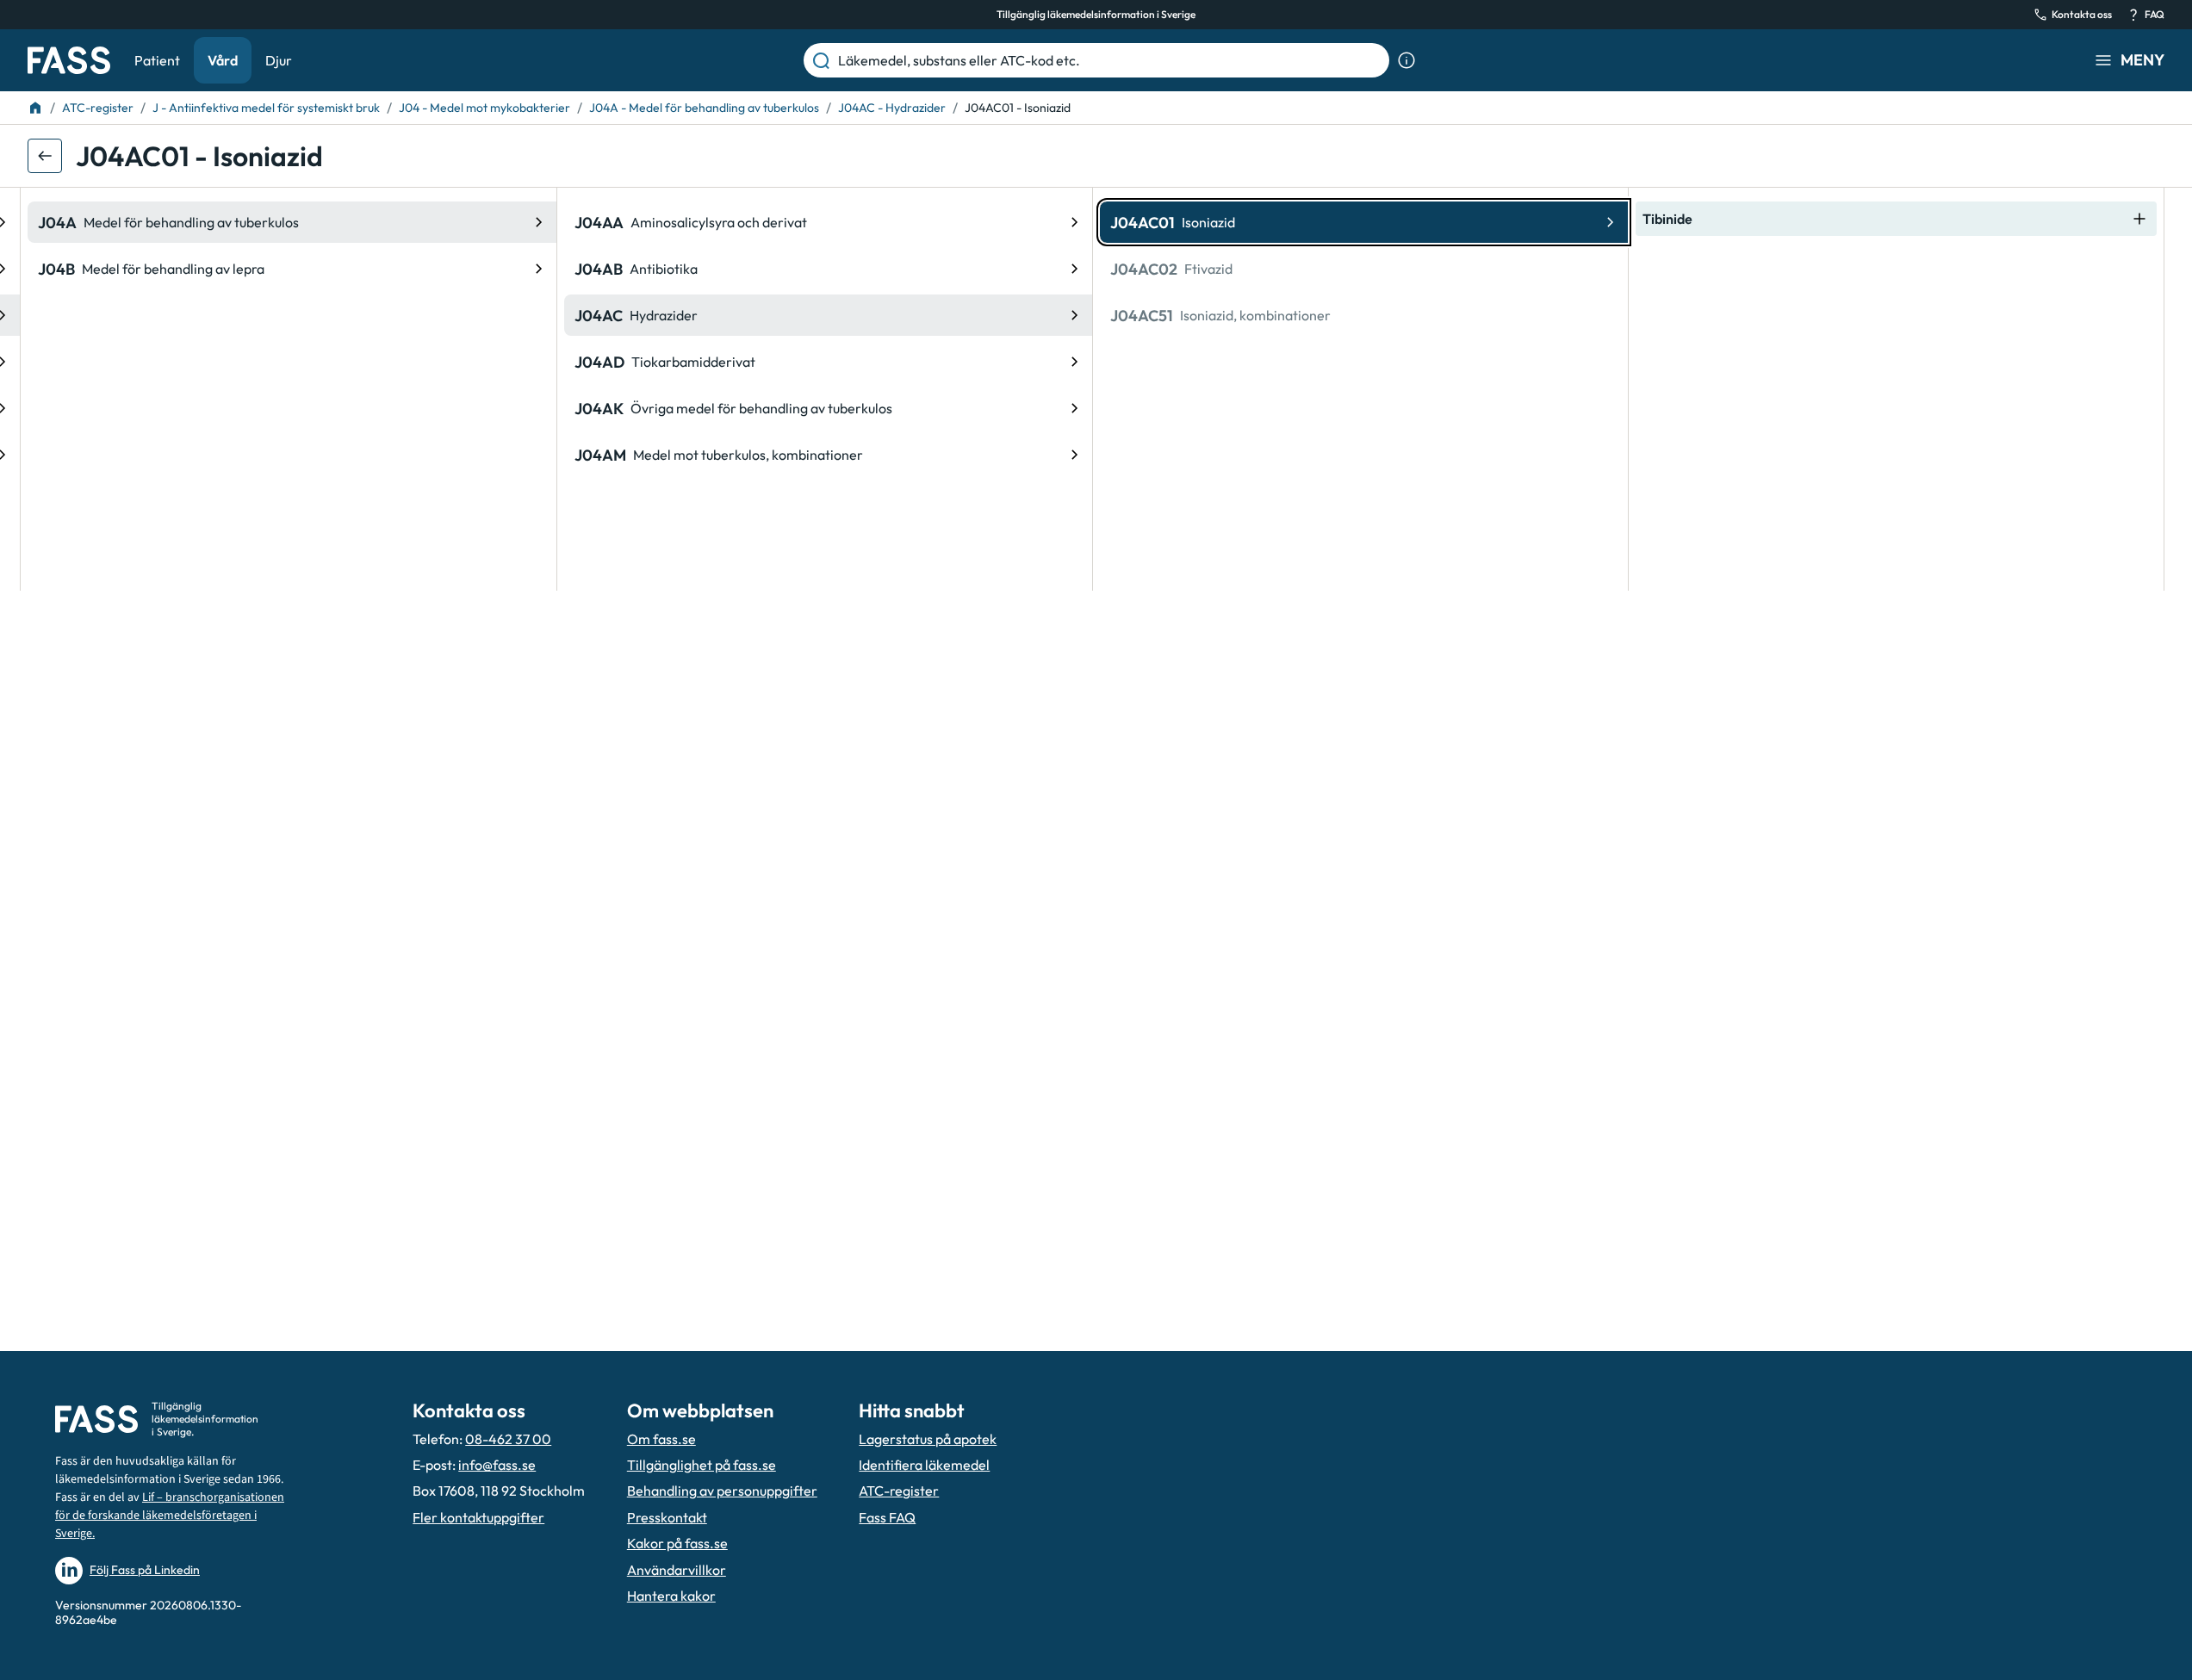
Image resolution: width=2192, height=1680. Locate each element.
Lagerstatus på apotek (928, 1439)
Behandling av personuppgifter (722, 1491)
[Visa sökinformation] (1406, 60)
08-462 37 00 (508, 1439)
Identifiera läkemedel (924, 1465)
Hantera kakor (671, 1596)
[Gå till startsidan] (69, 60)
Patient (157, 60)
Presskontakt (667, 1517)
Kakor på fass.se (677, 1543)
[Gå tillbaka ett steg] (45, 156)
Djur (279, 60)
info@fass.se (497, 1465)
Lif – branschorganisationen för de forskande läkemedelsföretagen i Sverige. (170, 1516)
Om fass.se (661, 1439)
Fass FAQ (887, 1517)
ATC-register (899, 1491)
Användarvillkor (677, 1570)
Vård (223, 60)
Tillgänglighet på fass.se (702, 1465)
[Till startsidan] (35, 108)
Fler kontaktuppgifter (478, 1517)
